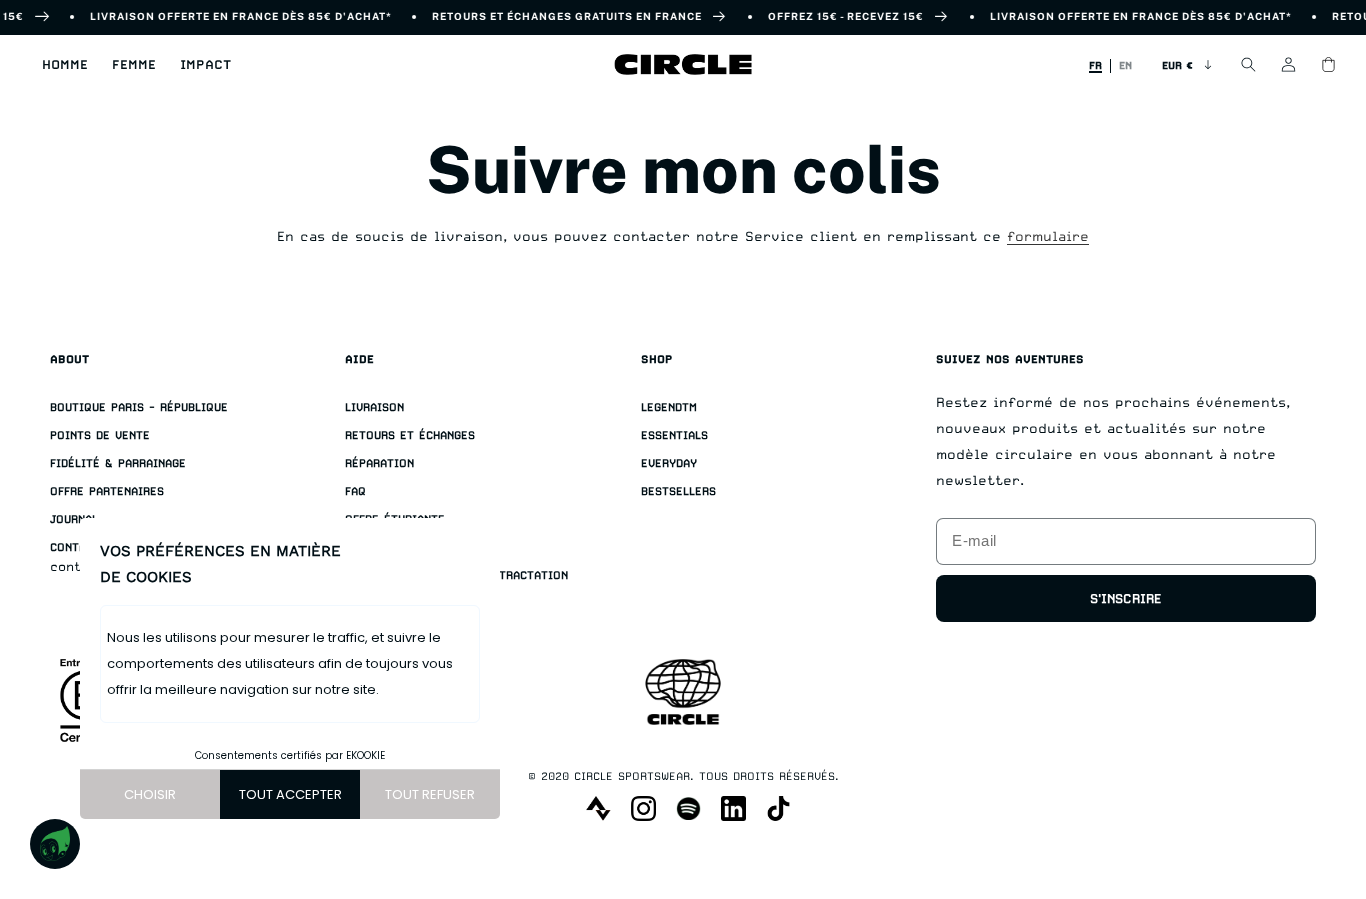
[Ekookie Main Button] (55, 844)
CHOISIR (150, 794)
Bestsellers (678, 491)
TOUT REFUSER (430, 794)
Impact (205, 64)
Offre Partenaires (107, 491)
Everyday (669, 463)
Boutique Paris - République (139, 407)
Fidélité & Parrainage (118, 463)
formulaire (1048, 236)
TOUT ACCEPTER (290, 794)
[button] (65, 65)
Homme (65, 64)
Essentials (674, 435)
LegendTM (669, 407)
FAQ (355, 491)
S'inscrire (1126, 598)
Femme (134, 64)
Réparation (379, 463)
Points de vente (100, 435)
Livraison (374, 407)
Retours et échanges (410, 435)
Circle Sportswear (632, 776)
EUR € (1177, 65)
